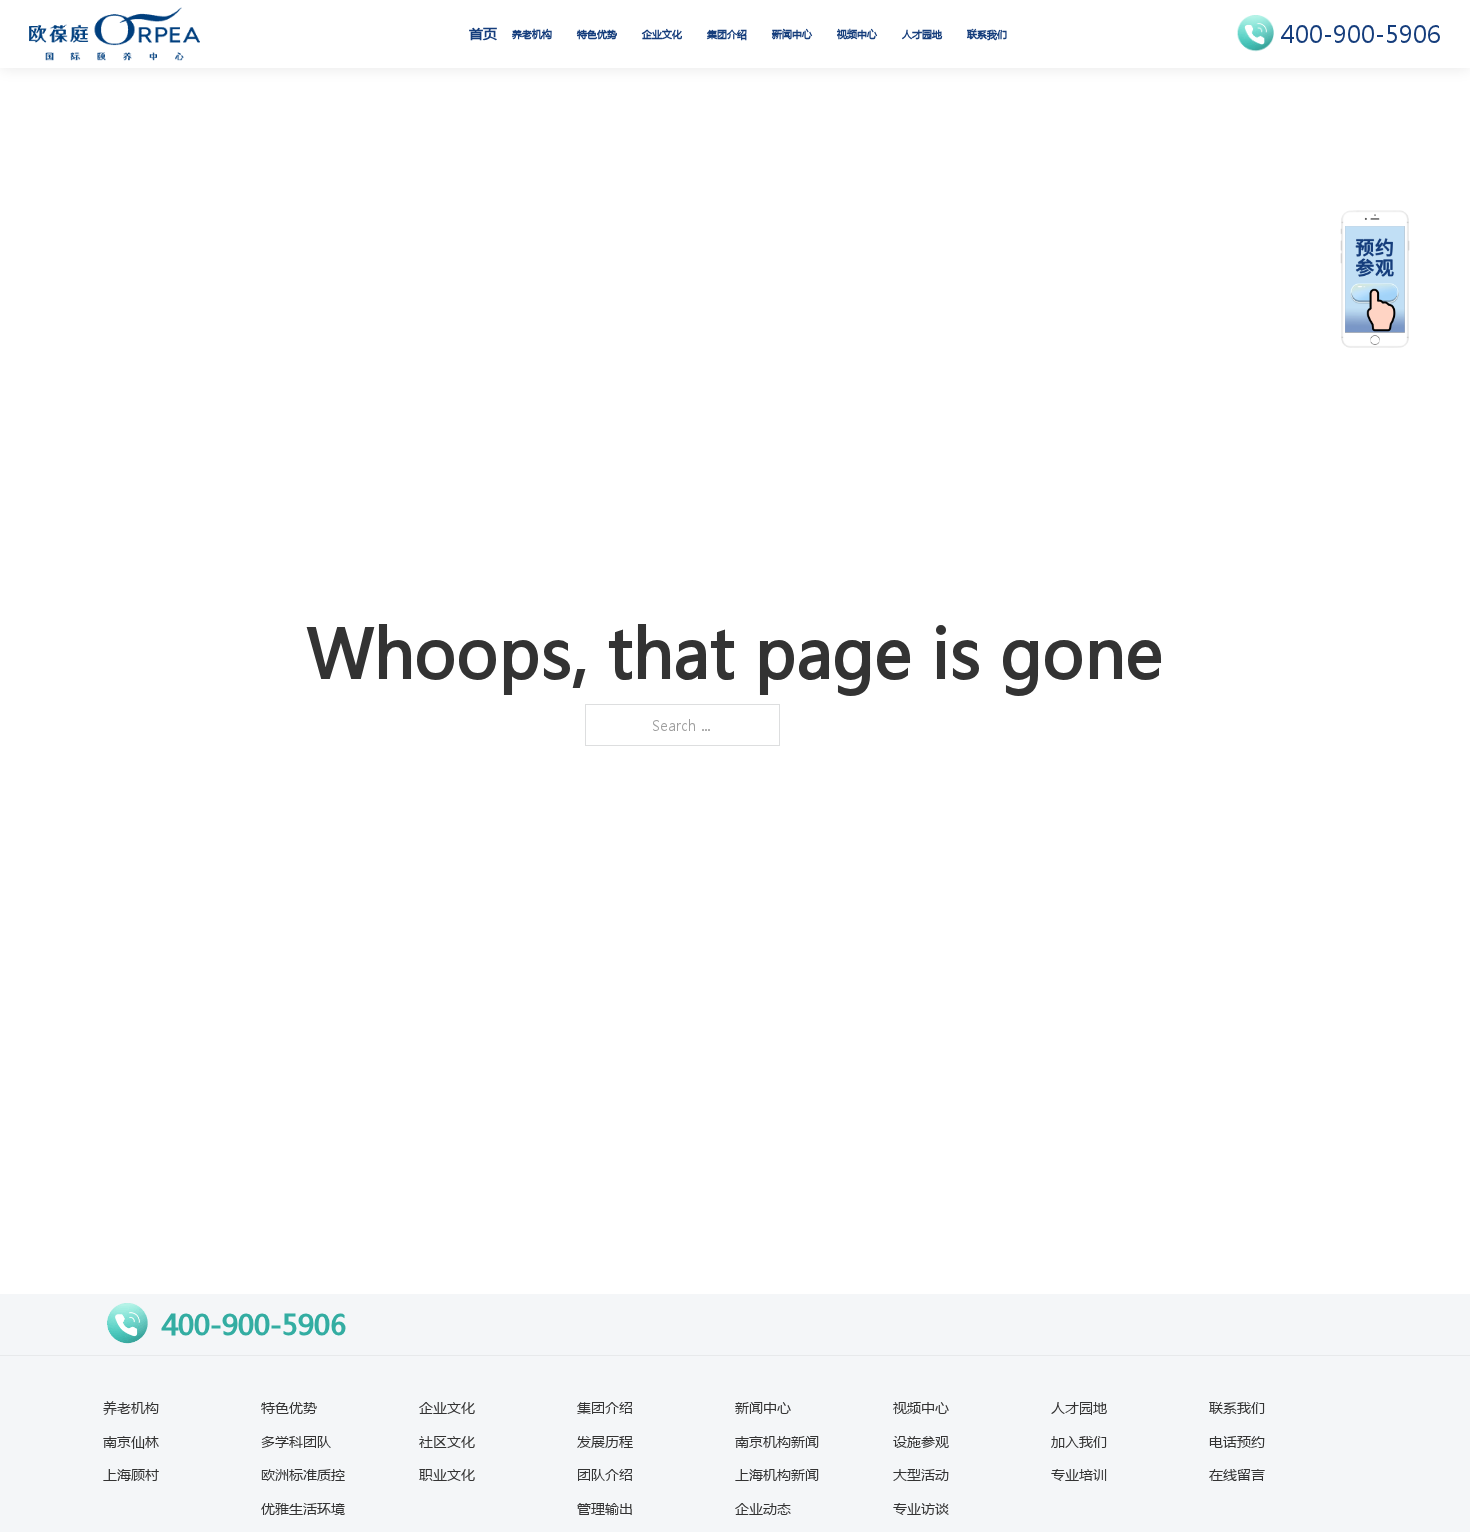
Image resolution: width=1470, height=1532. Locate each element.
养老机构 (532, 34)
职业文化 (447, 1474)
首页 (483, 33)
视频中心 (857, 34)
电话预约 (1237, 1441)
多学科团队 (296, 1441)
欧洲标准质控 (303, 1474)
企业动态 (763, 1508)
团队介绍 (605, 1474)
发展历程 (605, 1441)
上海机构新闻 (777, 1474)
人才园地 (922, 34)
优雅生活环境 (303, 1508)
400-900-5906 (1361, 33)
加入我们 (1079, 1441)
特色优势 (597, 34)
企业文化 (662, 34)
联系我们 (987, 34)
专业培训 (1079, 1474)
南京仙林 (131, 1441)
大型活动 (921, 1474)
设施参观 (921, 1441)
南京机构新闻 (777, 1441)
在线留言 (1237, 1474)
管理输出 (605, 1508)
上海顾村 (131, 1474)
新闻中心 (792, 34)
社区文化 (447, 1441)
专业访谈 (921, 1508)
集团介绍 (727, 34)
